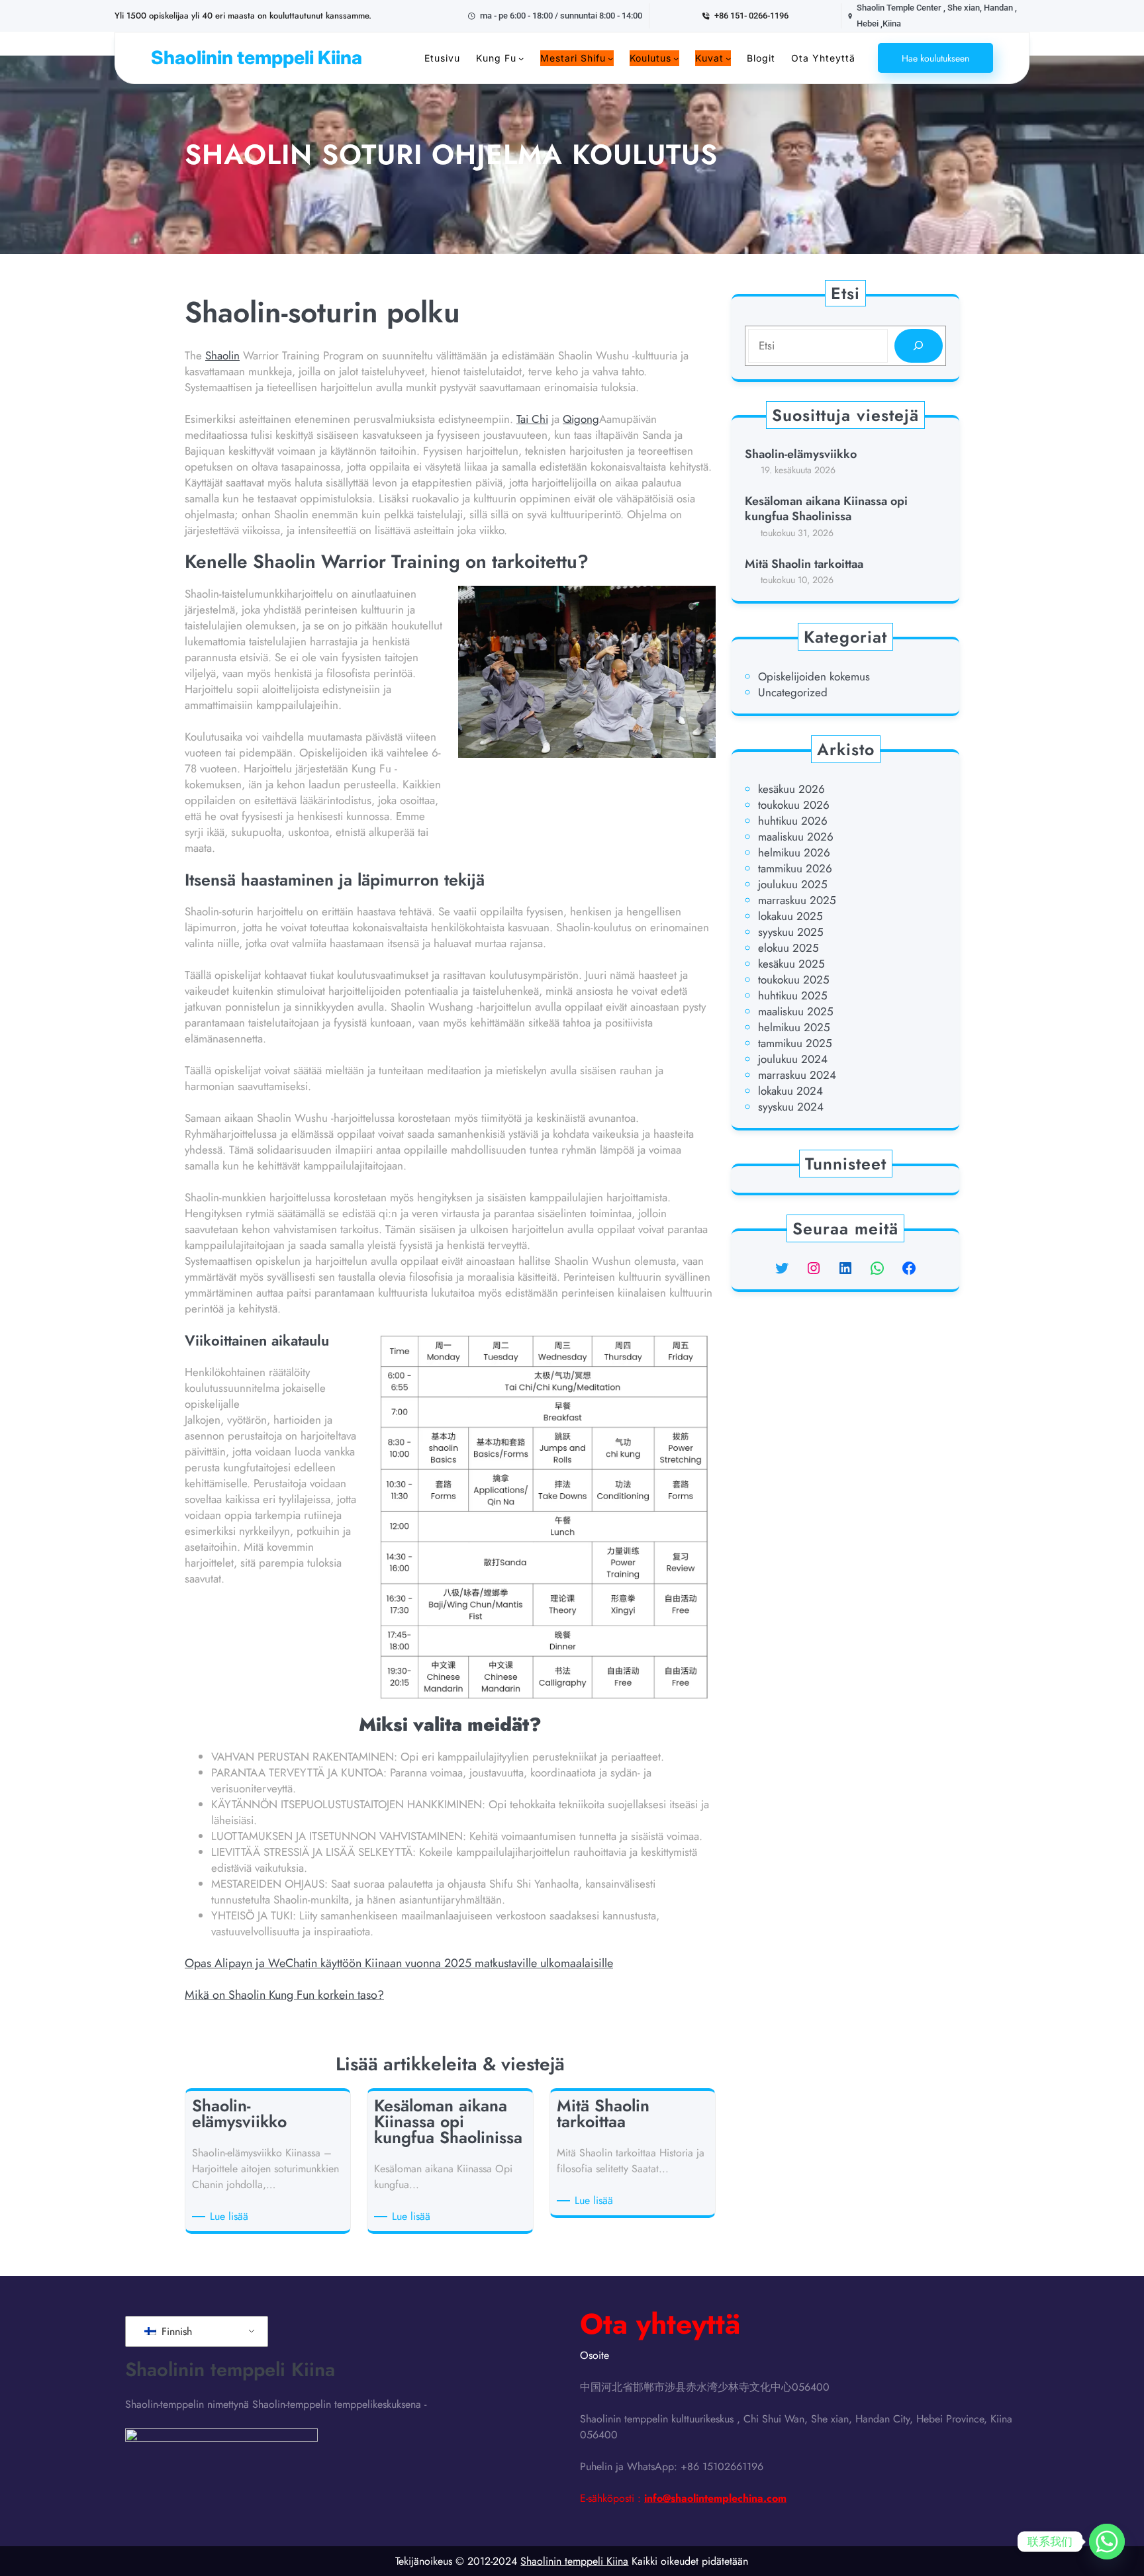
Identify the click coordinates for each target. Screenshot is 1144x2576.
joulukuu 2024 (793, 1059)
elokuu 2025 (788, 948)
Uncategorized (793, 692)
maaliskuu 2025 (796, 1011)
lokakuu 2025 (790, 916)
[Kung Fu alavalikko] (521, 58)
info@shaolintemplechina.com (715, 2498)
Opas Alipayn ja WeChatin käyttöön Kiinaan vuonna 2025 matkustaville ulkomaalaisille (399, 1963)
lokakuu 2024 (790, 1091)
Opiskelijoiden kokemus (814, 676)
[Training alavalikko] (676, 58)
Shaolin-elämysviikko (801, 454)
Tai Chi (532, 419)
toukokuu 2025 (794, 980)
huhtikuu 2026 (793, 821)
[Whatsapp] (1107, 2542)
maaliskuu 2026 (796, 837)
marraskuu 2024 (797, 1075)
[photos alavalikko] (728, 58)
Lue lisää (231, 2217)
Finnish (175, 2331)
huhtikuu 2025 (793, 995)
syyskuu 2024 (791, 1107)
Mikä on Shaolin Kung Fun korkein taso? (284, 1995)
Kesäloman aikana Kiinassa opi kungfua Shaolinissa (826, 509)
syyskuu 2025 (791, 932)
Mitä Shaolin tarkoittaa (804, 564)
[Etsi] (919, 346)
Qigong (581, 419)
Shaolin (222, 355)
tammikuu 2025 (795, 1043)
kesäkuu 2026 (791, 789)
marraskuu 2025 (797, 900)
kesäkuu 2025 (791, 964)
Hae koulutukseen (935, 58)
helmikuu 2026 (794, 852)
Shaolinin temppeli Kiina (257, 58)
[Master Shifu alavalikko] (610, 58)
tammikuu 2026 (795, 868)
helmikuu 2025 (794, 1027)
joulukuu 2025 (793, 884)
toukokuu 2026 (794, 805)
